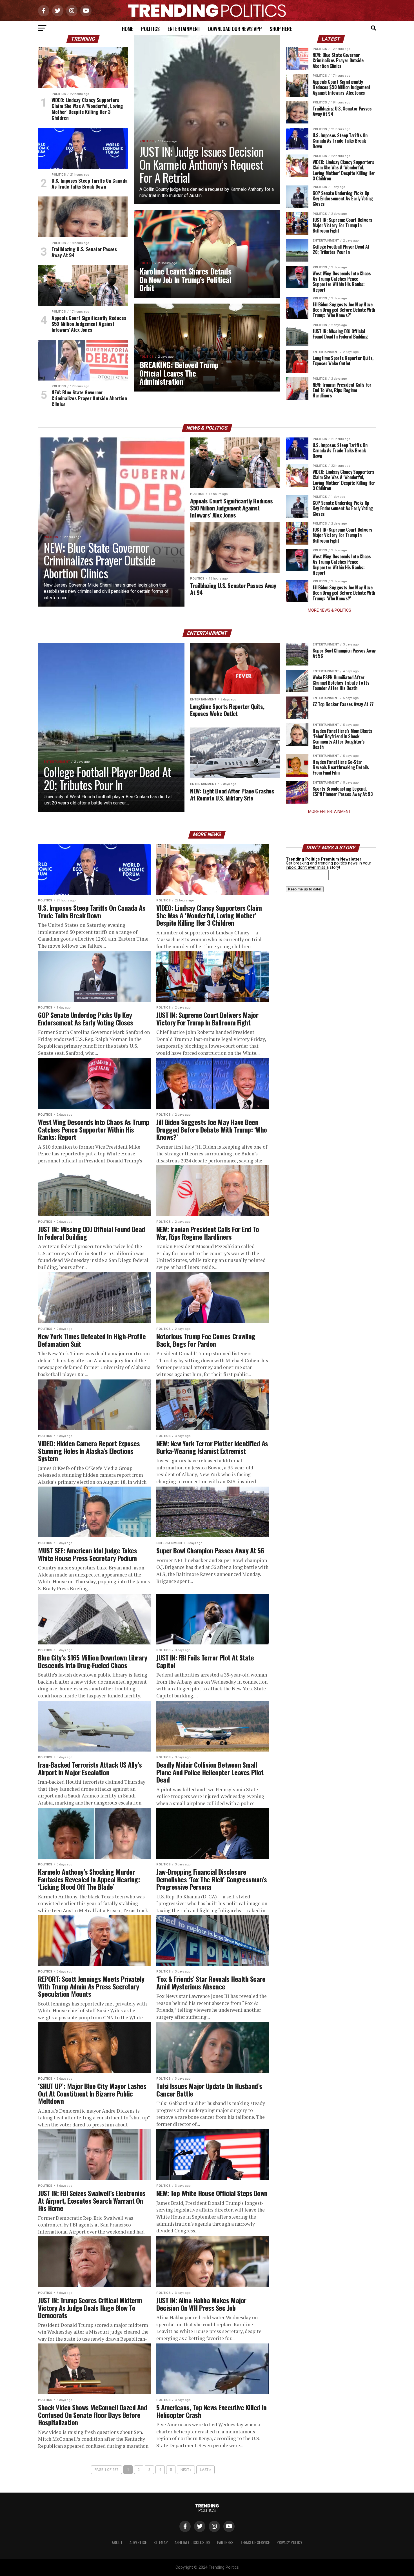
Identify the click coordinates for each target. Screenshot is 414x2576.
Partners (225, 2542)
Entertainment (184, 29)
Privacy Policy (289, 2542)
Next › (186, 2470)
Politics (150, 29)
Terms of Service (255, 2542)
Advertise (138, 2542)
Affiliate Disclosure (192, 2542)
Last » (205, 2470)
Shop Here (281, 29)
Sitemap (161, 2542)
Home (128, 29)
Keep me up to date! (305, 889)
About (117, 2542)
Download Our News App (235, 29)
